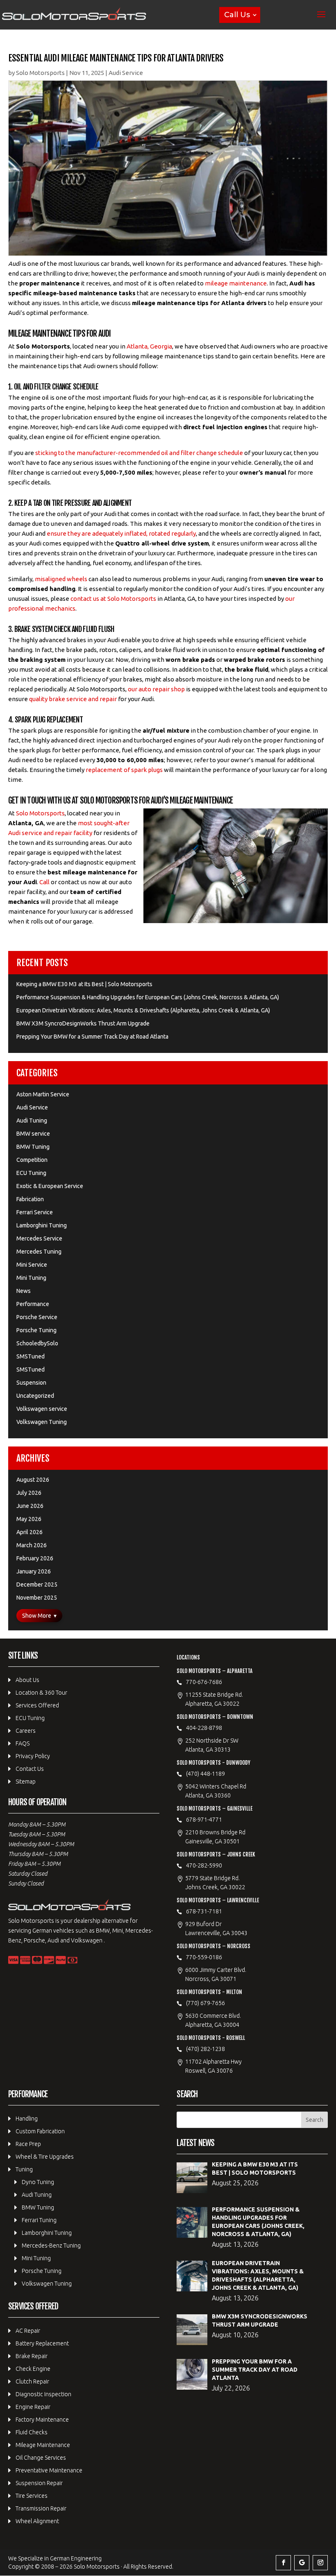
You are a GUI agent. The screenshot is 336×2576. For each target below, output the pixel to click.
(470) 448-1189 (205, 1774)
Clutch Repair (32, 2381)
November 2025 (37, 1598)
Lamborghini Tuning (42, 1225)
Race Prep (28, 2144)
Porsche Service (37, 1317)
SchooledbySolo (37, 1343)
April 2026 (30, 1532)
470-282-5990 (204, 1865)
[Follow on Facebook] (283, 2563)
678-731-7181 (204, 1911)
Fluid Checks (32, 2432)
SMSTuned (31, 1356)
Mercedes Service (39, 1238)
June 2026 (30, 1506)
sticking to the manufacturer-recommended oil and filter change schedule (139, 453)
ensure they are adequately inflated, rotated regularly (121, 533)
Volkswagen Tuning (42, 1422)
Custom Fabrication (40, 2131)
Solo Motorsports (40, 73)
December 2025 (37, 1585)
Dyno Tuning (38, 2182)
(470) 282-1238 (205, 2049)
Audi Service (126, 73)
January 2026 (34, 1571)
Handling (27, 2119)
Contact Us (30, 1769)
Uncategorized (35, 1396)
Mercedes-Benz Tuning (51, 2246)
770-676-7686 (204, 1682)
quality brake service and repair (73, 699)
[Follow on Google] (302, 2563)
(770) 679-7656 (205, 2003)
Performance (33, 1304)
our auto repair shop (156, 689)
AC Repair (28, 2331)
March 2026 (32, 1545)
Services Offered (37, 1705)
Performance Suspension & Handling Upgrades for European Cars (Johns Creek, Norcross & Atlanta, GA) (148, 997)
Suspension (31, 1383)
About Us (27, 1680)
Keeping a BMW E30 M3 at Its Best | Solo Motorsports (84, 984)
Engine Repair (33, 2407)
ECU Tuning (31, 1173)
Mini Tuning (31, 1278)
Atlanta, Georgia (149, 346)
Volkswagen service (42, 1409)
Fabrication (30, 1199)
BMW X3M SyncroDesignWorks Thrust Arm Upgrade (83, 1023)
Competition (32, 1160)
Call (44, 882)
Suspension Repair (39, 2483)
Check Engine (33, 2369)
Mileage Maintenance (43, 2445)
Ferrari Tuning (39, 2220)
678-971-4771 (204, 1820)
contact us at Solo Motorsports (113, 599)
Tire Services (32, 2496)
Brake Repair (32, 2356)
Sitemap (26, 1781)
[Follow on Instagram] (320, 2563)
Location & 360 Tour (41, 1693)
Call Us (237, 15)
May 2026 (29, 1519)
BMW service (33, 1134)
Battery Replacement (42, 2343)
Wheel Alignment (37, 2521)
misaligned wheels (61, 579)
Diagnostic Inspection (43, 2394)
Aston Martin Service (43, 1094)
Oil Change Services (41, 2458)
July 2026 (29, 1493)
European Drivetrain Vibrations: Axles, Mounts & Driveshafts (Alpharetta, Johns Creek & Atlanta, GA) (143, 1010)
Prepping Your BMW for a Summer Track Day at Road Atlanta (92, 1037)
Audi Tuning (32, 1120)
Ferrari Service (35, 1212)
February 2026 (35, 1558)
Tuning (24, 2169)
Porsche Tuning (36, 1330)
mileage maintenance (236, 283)
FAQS (23, 1743)
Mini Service (32, 1265)
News (24, 1291)
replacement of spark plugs (124, 770)
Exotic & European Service (50, 1186)
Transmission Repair (41, 2508)
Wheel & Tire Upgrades (45, 2157)
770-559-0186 (204, 1957)
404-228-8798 (204, 1728)
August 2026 (33, 1480)
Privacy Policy (33, 1756)
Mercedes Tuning (39, 1252)
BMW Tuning (33, 1147)
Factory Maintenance (42, 2420)
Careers (26, 1731)
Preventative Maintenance (49, 2470)
